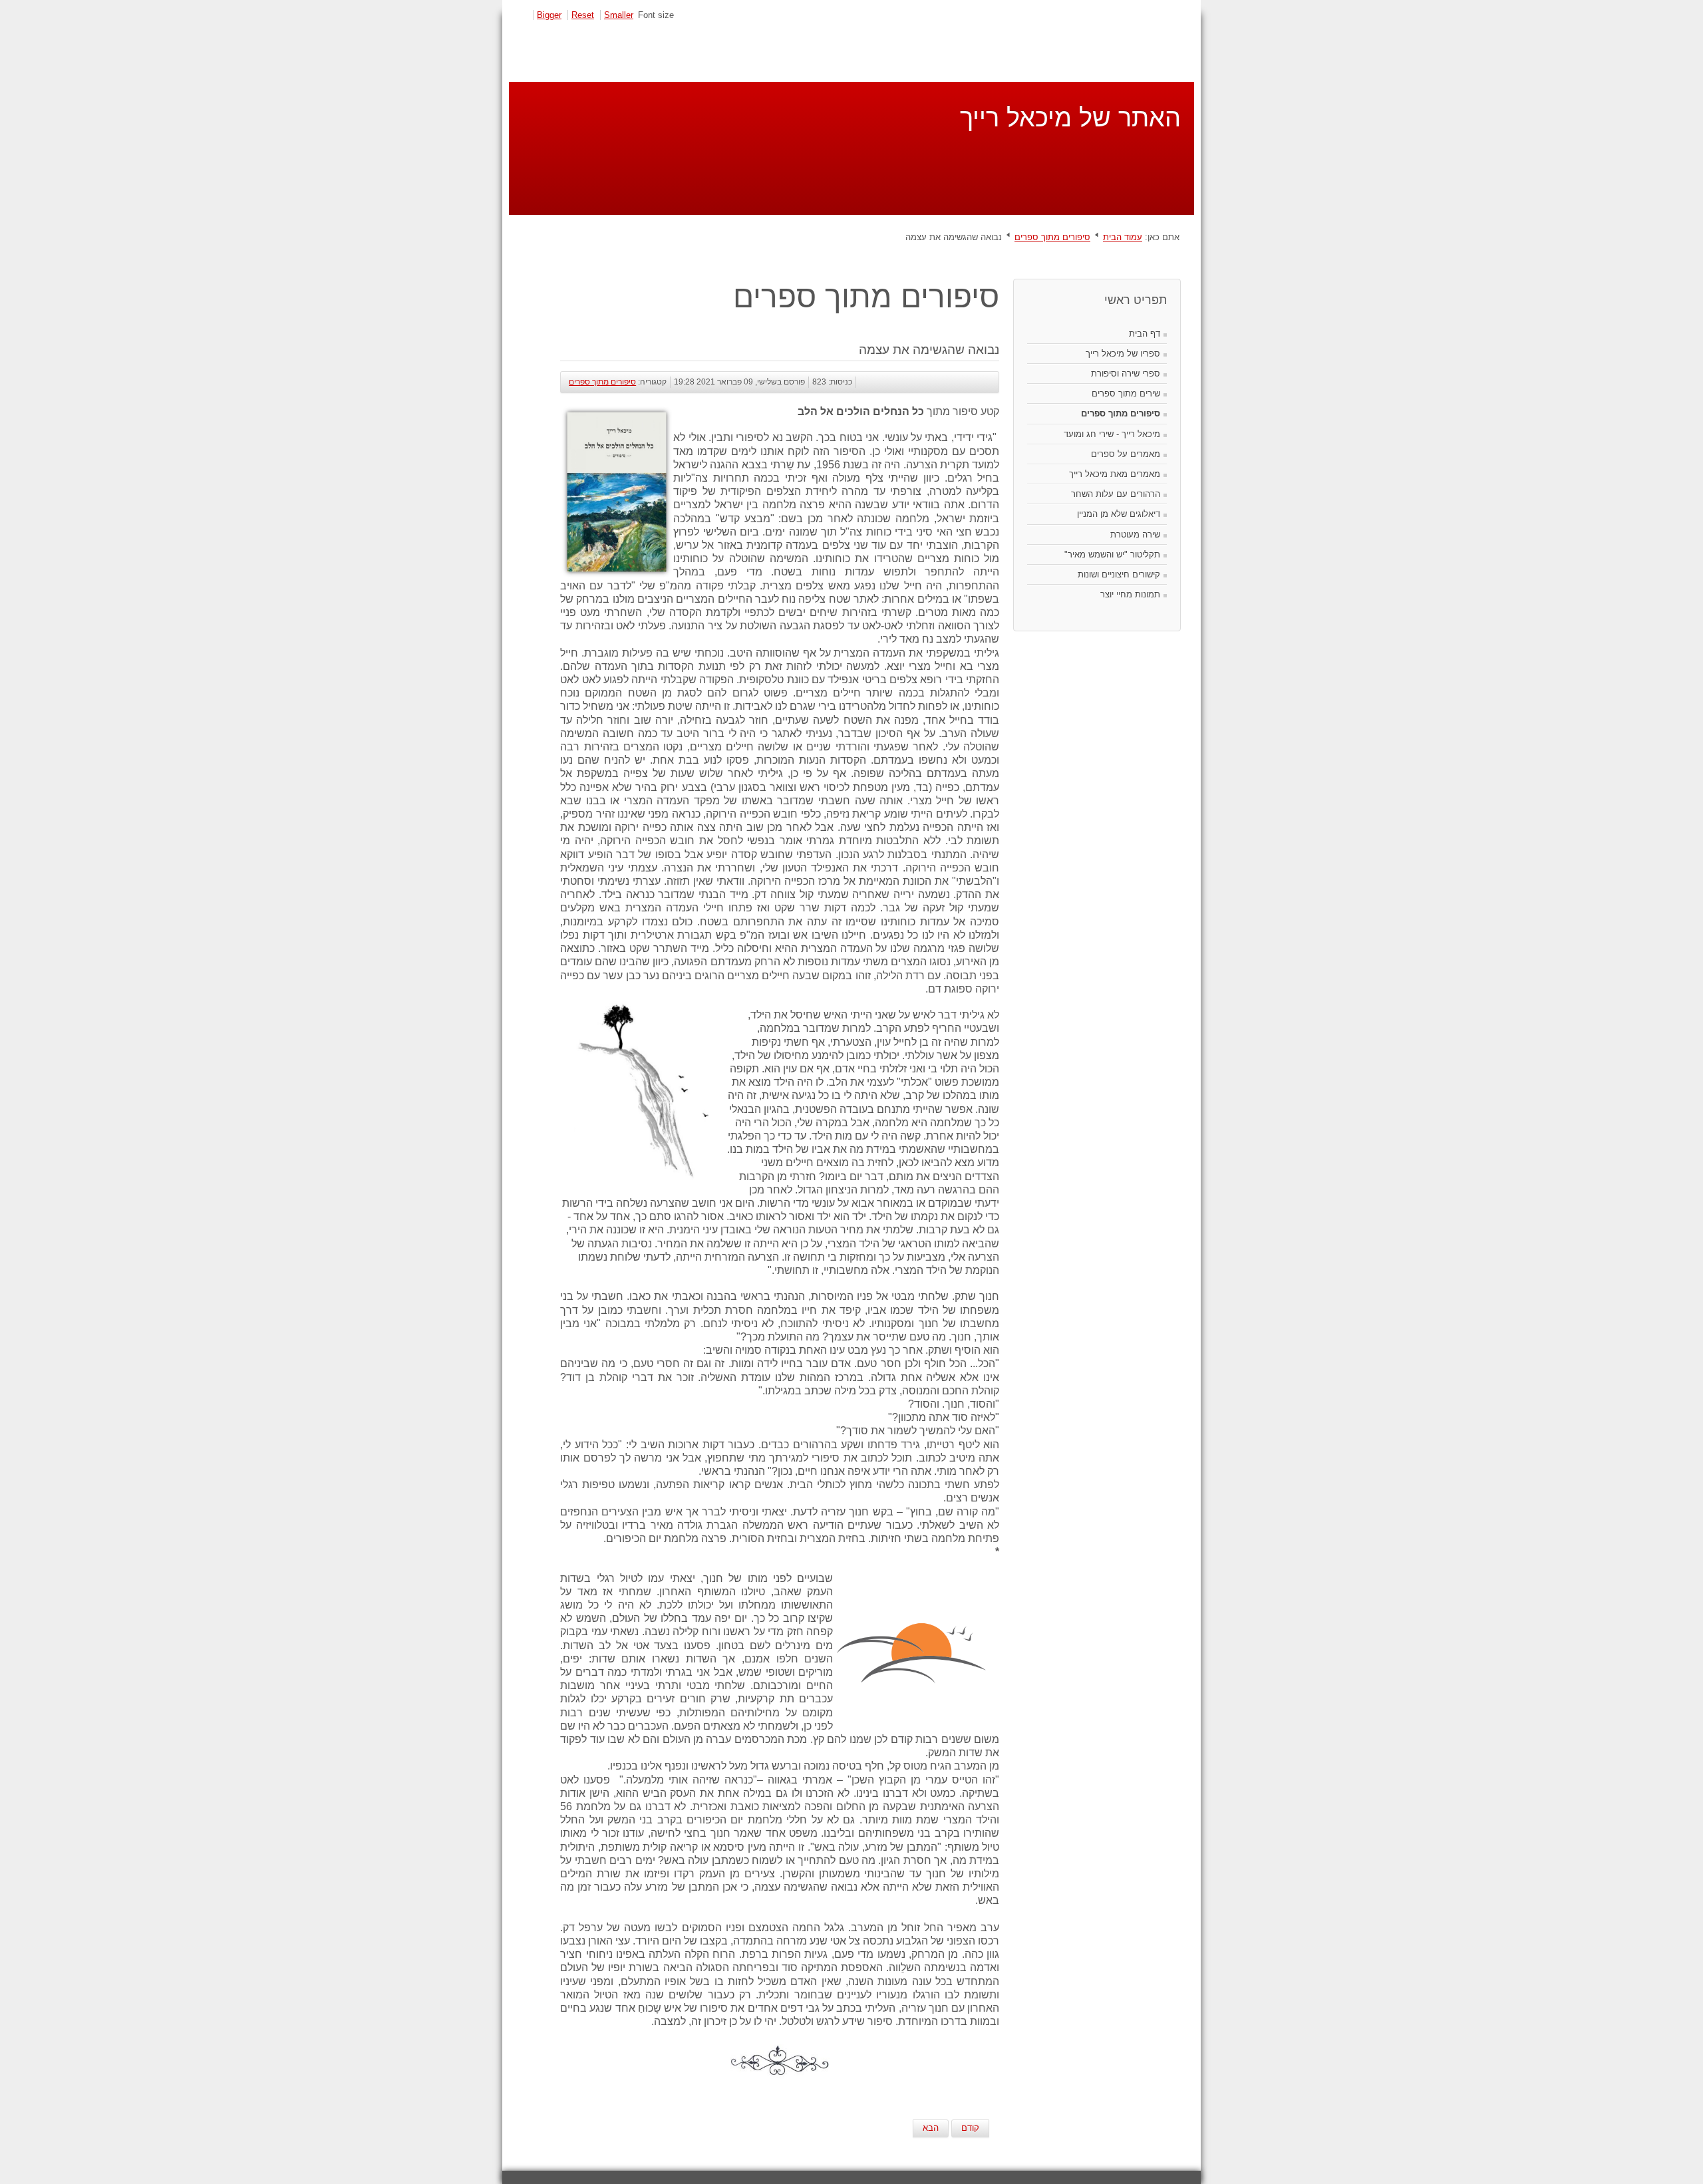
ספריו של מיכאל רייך (1123, 354)
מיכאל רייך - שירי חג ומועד (1112, 434)
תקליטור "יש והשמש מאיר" (1112, 554)
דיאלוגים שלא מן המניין (1119, 514)
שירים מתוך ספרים (1126, 393)
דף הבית (1145, 334)
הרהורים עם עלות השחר (1116, 494)
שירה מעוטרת (1135, 535)
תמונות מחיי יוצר (1130, 594)
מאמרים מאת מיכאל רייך (1115, 474)
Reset (583, 15)
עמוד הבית (1123, 237)
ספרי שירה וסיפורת (1126, 374)
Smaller (619, 15)
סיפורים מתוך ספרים (1052, 237)
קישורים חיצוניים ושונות (1119, 574)
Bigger (549, 15)
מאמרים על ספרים (1126, 454)
